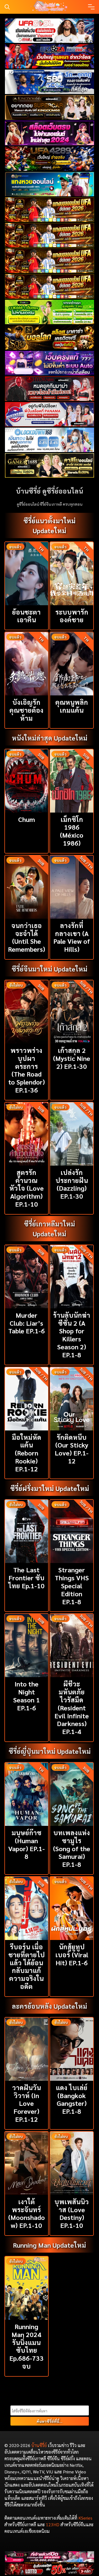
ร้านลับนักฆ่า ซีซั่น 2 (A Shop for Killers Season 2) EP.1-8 (72, 1335)
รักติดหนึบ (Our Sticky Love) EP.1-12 (72, 1449)
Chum (27, 819)
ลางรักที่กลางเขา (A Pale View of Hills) (72, 937)
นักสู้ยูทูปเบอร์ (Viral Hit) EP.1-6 (72, 1955)
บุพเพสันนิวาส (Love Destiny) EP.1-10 (72, 2213)
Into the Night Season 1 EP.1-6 (27, 1696)
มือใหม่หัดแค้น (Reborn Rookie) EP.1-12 (27, 1453)
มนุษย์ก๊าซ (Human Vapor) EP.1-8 (27, 1844)
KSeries (85, 2518)
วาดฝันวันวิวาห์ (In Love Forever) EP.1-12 (27, 2103)
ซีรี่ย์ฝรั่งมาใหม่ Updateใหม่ (50, 1488)
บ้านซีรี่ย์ (39, 2445)
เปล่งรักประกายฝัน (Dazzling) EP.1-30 (72, 1184)
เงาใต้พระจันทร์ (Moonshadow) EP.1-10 (27, 2213)
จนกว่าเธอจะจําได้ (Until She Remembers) (27, 937)
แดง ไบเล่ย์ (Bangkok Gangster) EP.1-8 (72, 2099)
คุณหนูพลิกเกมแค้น (72, 706)
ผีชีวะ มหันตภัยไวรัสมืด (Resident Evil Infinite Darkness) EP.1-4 (72, 1707)
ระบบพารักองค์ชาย (72, 616)
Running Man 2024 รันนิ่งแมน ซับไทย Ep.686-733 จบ (27, 2346)
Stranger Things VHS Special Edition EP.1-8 (72, 1585)
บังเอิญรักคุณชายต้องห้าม (26, 710)
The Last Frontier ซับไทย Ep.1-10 (26, 1578)
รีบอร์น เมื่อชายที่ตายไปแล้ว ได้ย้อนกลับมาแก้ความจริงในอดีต (27, 1966)
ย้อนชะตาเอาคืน (26, 616)
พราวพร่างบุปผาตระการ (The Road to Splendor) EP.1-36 (27, 1070)
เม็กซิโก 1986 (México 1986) (72, 831)
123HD (53, 2524)
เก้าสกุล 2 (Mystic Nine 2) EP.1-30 (72, 1058)
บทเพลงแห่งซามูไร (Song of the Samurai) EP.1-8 (72, 1848)
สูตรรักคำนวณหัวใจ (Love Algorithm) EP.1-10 (27, 1188)
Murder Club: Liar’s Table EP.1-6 (27, 1323)
